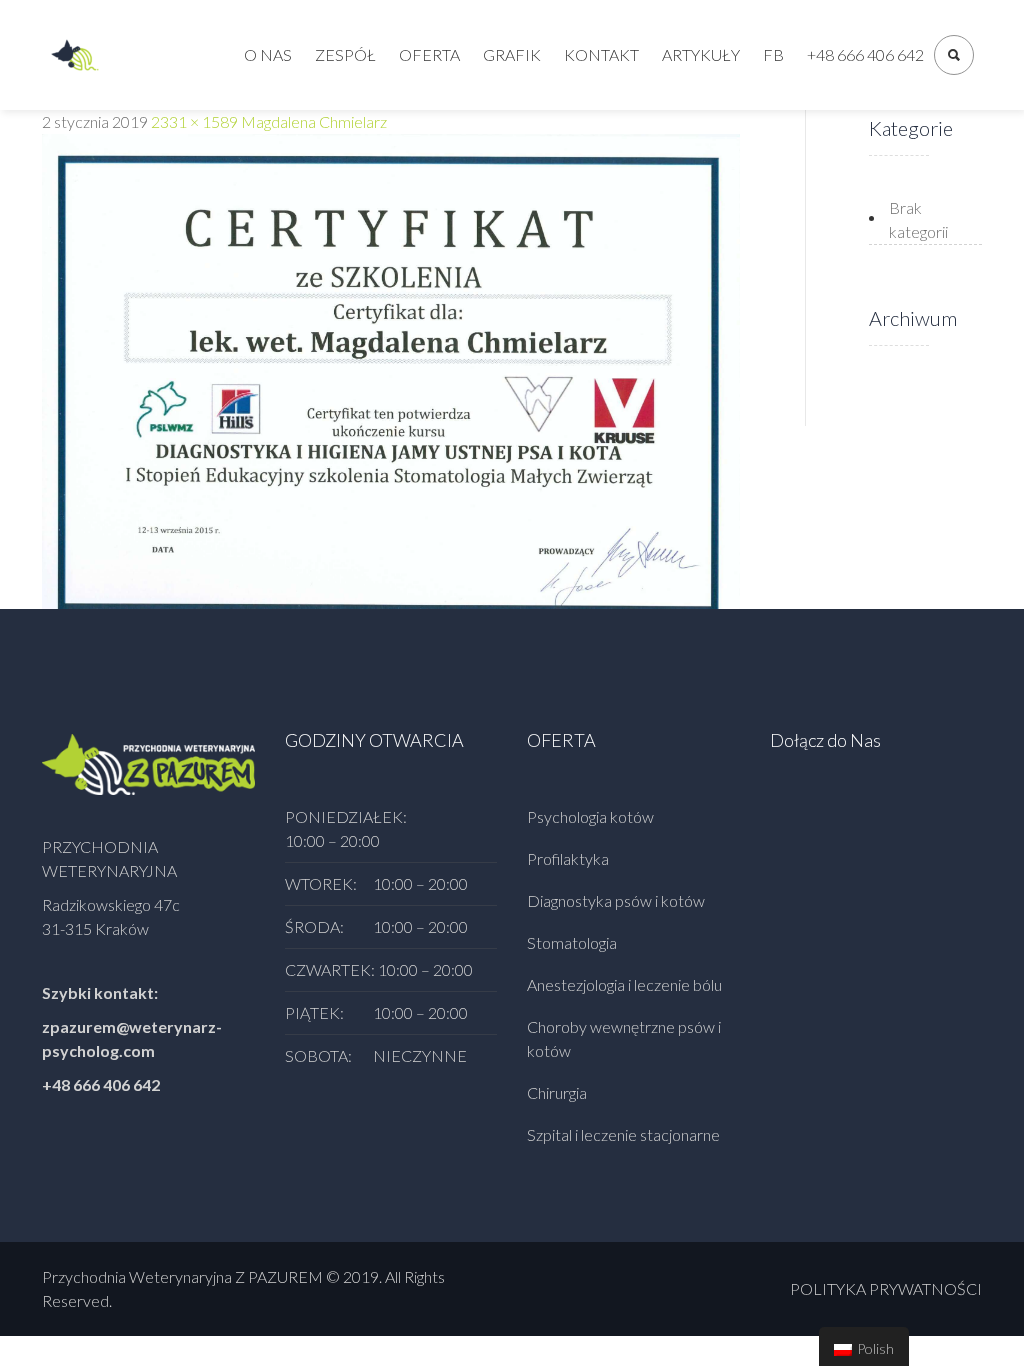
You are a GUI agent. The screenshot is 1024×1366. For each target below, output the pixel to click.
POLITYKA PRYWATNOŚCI (886, 1288)
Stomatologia (572, 942)
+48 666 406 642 (865, 54)
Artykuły (701, 54)
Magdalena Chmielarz (314, 121)
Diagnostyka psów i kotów (616, 900)
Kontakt (601, 54)
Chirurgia (557, 1092)
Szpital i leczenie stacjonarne (623, 1134)
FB (773, 54)
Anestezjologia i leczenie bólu (624, 984)
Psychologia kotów (590, 816)
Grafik (512, 54)
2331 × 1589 (194, 121)
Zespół (345, 54)
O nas (268, 54)
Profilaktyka (568, 858)
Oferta (429, 54)
